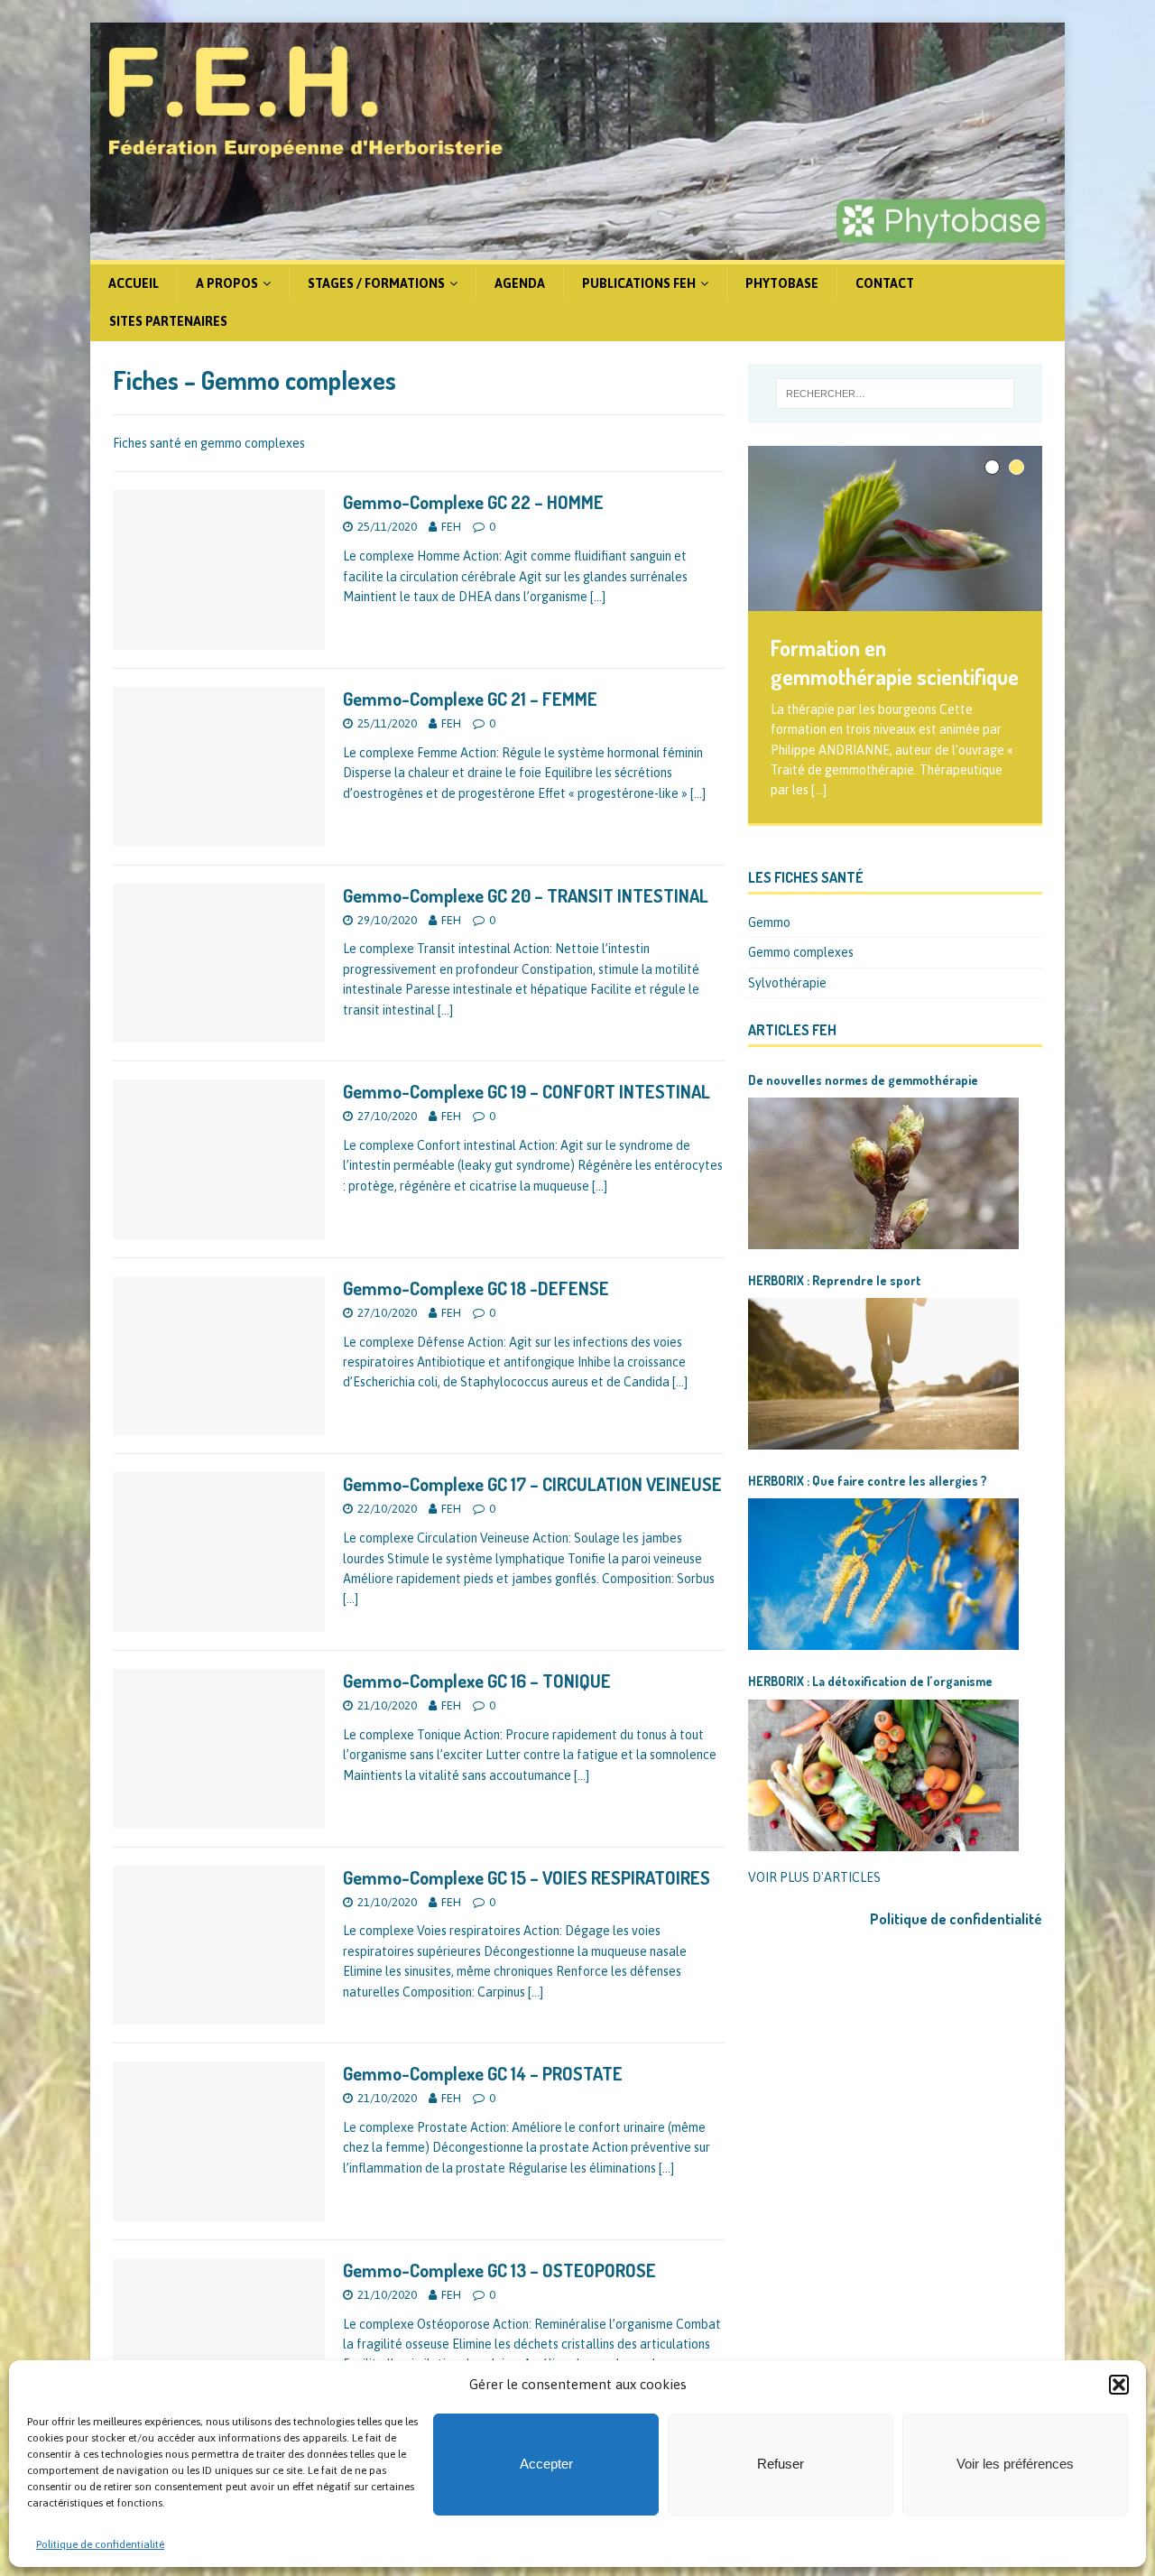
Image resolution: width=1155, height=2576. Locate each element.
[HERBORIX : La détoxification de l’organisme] (883, 1775)
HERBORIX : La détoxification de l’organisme (870, 1681)
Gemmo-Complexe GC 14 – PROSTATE (483, 2073)
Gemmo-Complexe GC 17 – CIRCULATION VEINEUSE (532, 1484)
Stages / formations (376, 283)
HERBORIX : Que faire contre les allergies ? (868, 1481)
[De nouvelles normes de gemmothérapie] (883, 1173)
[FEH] (577, 249)
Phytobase (782, 283)
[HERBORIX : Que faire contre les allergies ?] (883, 1574)
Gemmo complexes (801, 952)
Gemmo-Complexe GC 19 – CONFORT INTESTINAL (527, 1091)
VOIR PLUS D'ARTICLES (814, 1877)
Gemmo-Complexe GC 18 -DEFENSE (476, 1288)
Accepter (546, 2464)
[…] (598, 597)
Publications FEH (639, 283)
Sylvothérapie (787, 983)
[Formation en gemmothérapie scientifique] (895, 528)
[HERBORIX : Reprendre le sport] (883, 1374)
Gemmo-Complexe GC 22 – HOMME (473, 502)
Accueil (134, 283)
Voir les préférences (1015, 2464)
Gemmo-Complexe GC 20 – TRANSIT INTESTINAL (526, 895)
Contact (885, 283)
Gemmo (769, 922)
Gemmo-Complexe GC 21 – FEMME (470, 699)
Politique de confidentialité (100, 2544)
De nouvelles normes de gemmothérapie (863, 1080)
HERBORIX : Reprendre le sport (835, 1280)
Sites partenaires (168, 321)
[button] (1119, 2385)
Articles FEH (792, 1030)
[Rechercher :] (895, 394)
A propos (227, 283)
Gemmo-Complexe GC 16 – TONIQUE (477, 1681)
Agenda (520, 283)
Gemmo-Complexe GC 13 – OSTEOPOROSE (499, 2270)
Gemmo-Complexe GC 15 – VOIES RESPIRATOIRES (527, 1877)
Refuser (781, 2464)
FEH (451, 527)
